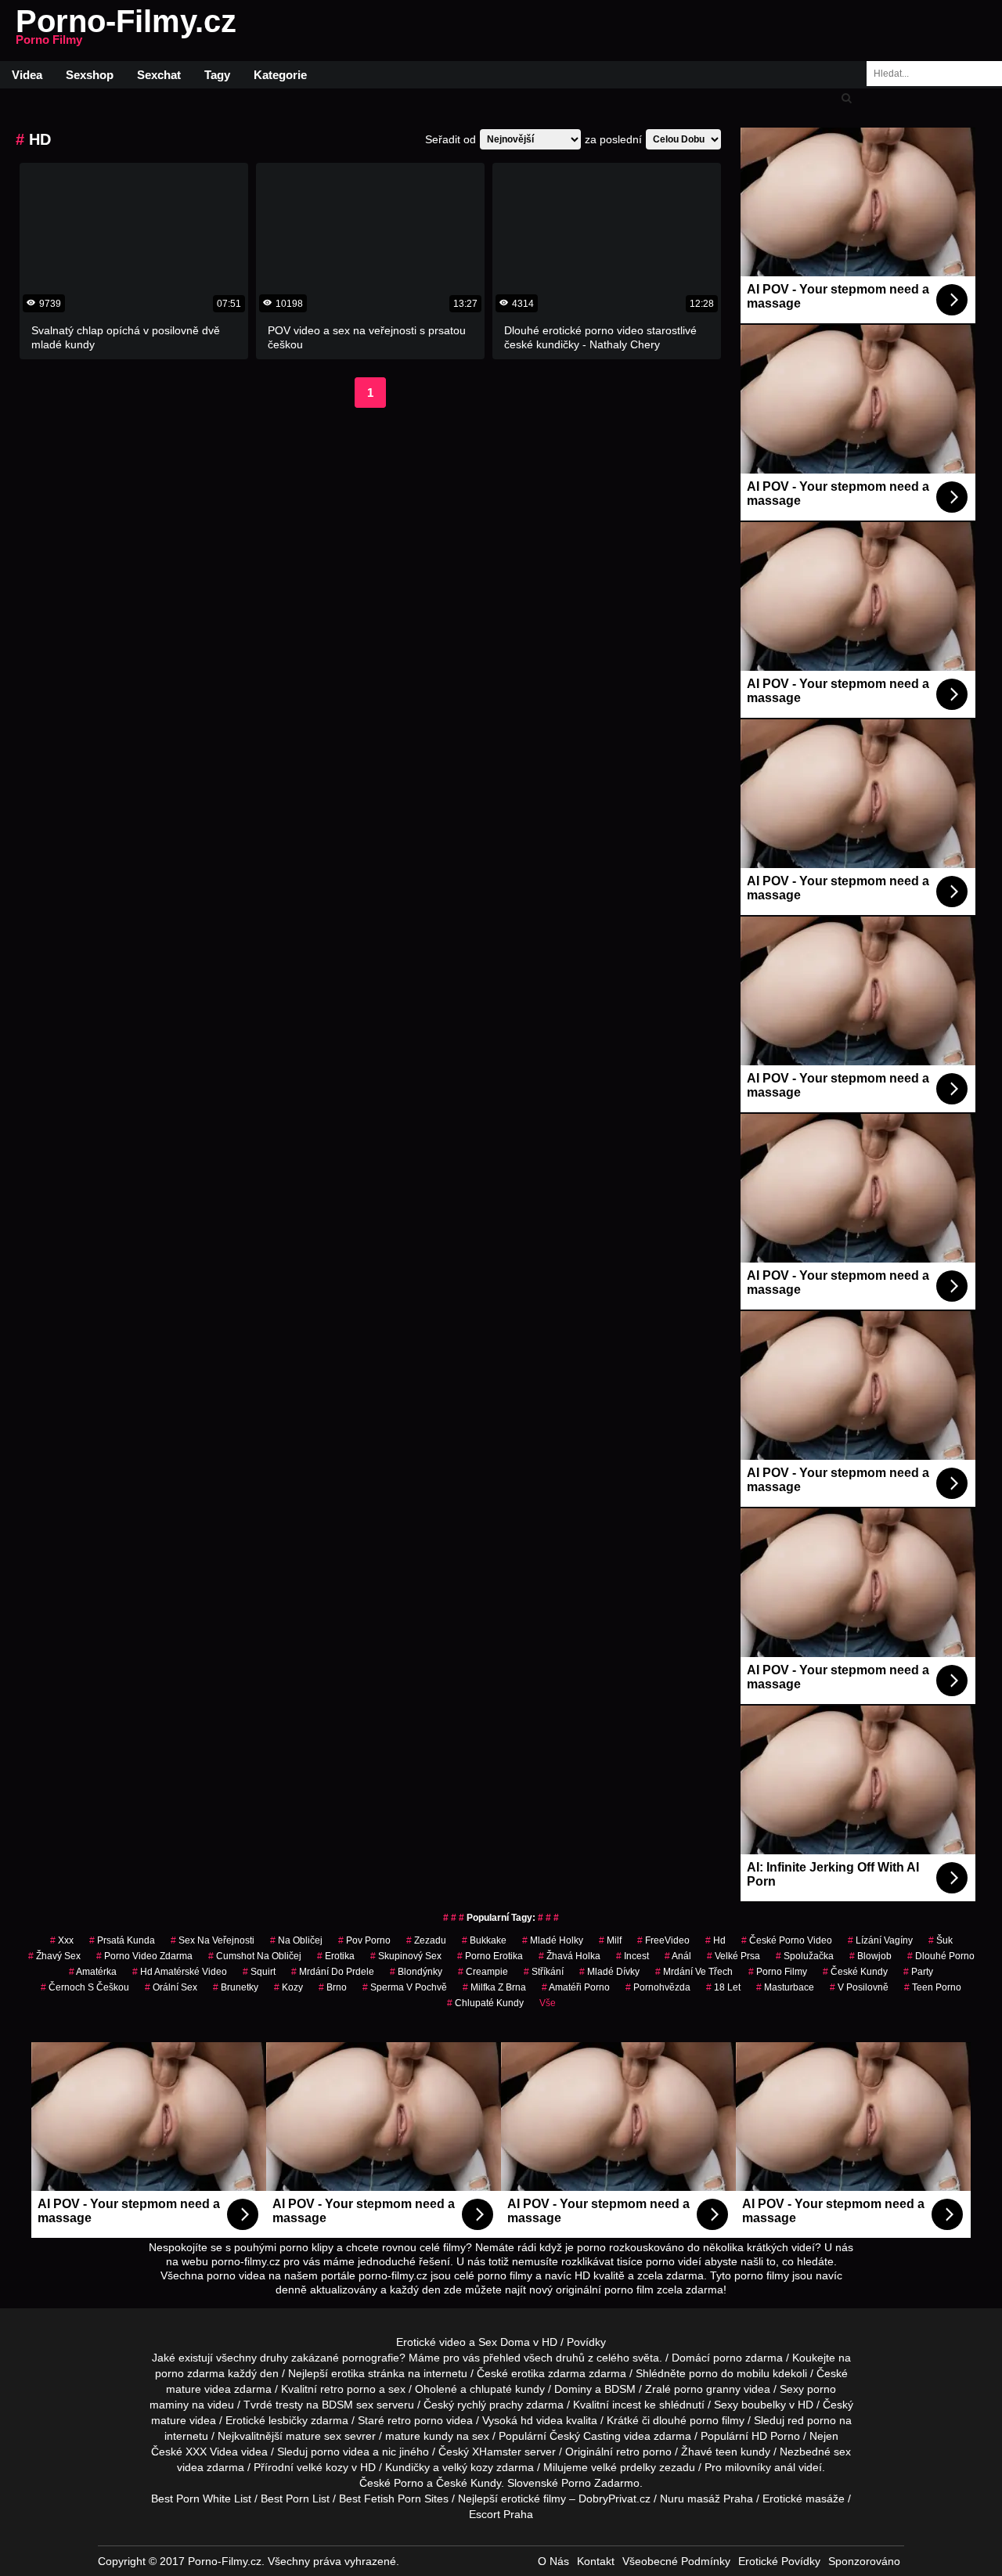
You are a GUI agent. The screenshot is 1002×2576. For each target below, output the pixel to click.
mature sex (314, 2436)
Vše (548, 2003)
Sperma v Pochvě (405, 1987)
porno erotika (490, 1956)
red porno (812, 2420)
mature (184, 2389)
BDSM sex (348, 2405)
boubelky (764, 2405)
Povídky (586, 2342)
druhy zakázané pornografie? (333, 2358)
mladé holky (553, 1940)
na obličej (296, 1940)
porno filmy (717, 2420)
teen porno (933, 1987)
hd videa (542, 2420)
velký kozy (468, 2467)
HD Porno (776, 2436)
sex (842, 2452)
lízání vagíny (880, 1940)
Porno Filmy (778, 1972)
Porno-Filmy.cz (126, 31)
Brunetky (236, 1987)
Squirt (259, 1972)
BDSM (620, 2389)
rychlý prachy (490, 2405)
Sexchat (159, 75)
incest (627, 2405)
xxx (62, 1940)
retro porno (348, 2389)
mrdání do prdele (333, 1972)
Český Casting (585, 2436)
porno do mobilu (729, 2373)
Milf (610, 1940)
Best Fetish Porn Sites (394, 2499)
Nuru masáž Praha (706, 2499)
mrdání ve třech (694, 1972)
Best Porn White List (201, 2499)
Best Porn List (295, 2499)
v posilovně (859, 1987)
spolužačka (805, 1956)
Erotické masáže (804, 2499)
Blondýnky (416, 1972)
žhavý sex (54, 1956)
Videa (27, 75)
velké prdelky (624, 2467)
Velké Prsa (733, 1956)
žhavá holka (569, 1956)
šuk (941, 1940)
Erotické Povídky (779, 2561)
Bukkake (484, 1940)
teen (726, 2452)
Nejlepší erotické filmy (512, 2499)
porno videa (340, 2452)
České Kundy (855, 1972)
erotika (336, 1956)
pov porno (364, 1940)
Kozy (288, 1987)
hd (715, 1940)
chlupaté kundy (507, 2389)
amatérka (93, 1972)
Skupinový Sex (406, 1956)
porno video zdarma (144, 1956)
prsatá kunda (122, 1940)
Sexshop (90, 75)
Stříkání (544, 1972)
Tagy (217, 75)
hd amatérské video (180, 1972)
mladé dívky (609, 1972)
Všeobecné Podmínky (676, 2561)
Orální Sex (171, 1987)
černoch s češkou (85, 1987)
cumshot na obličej (255, 1956)
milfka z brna (494, 1987)
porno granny (707, 2389)
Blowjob (870, 1956)
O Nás (553, 2561)
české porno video (787, 1940)
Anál (678, 1956)
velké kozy (323, 2467)
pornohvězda (658, 1987)
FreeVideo (663, 1940)
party (918, 1972)
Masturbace (785, 1987)
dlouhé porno (941, 1956)
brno (333, 1987)
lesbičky (288, 2420)
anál (785, 2467)
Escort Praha (501, 2514)
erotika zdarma (548, 2373)
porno (728, 2358)
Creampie (483, 1972)
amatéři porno (576, 1987)
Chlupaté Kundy (485, 2003)
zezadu (426, 1940)
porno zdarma (190, 2373)
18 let (723, 1987)
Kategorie (280, 75)
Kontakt (596, 2561)
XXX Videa (212, 2452)
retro (628, 2452)
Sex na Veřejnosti (213, 1940)
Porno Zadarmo (600, 2483)
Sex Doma (504, 2342)
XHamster (497, 2452)
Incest (633, 1956)
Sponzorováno (864, 2561)
